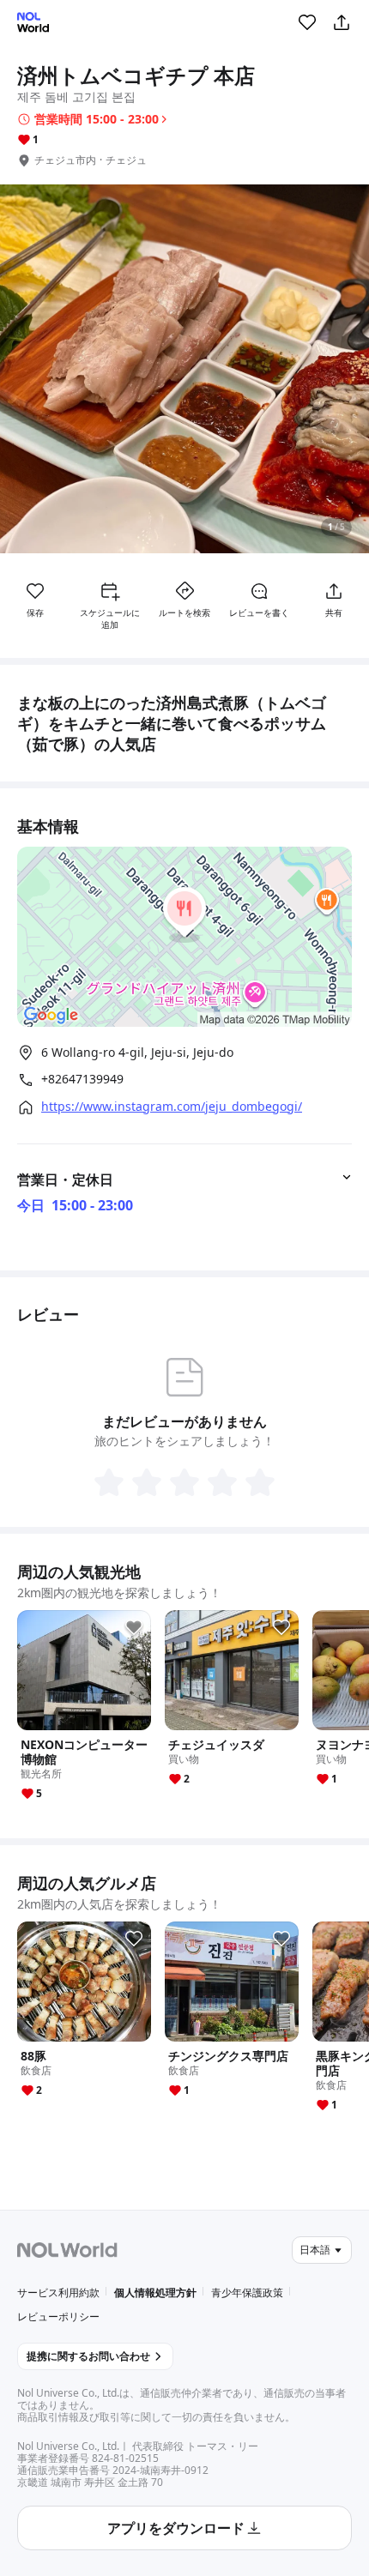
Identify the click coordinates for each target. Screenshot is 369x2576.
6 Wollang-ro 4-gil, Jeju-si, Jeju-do (137, 1052)
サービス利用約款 (58, 2292)
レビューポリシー (58, 2317)
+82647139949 (82, 1079)
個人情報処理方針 (155, 2292)
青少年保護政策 (247, 2292)
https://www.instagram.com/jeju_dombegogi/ (172, 1107)
